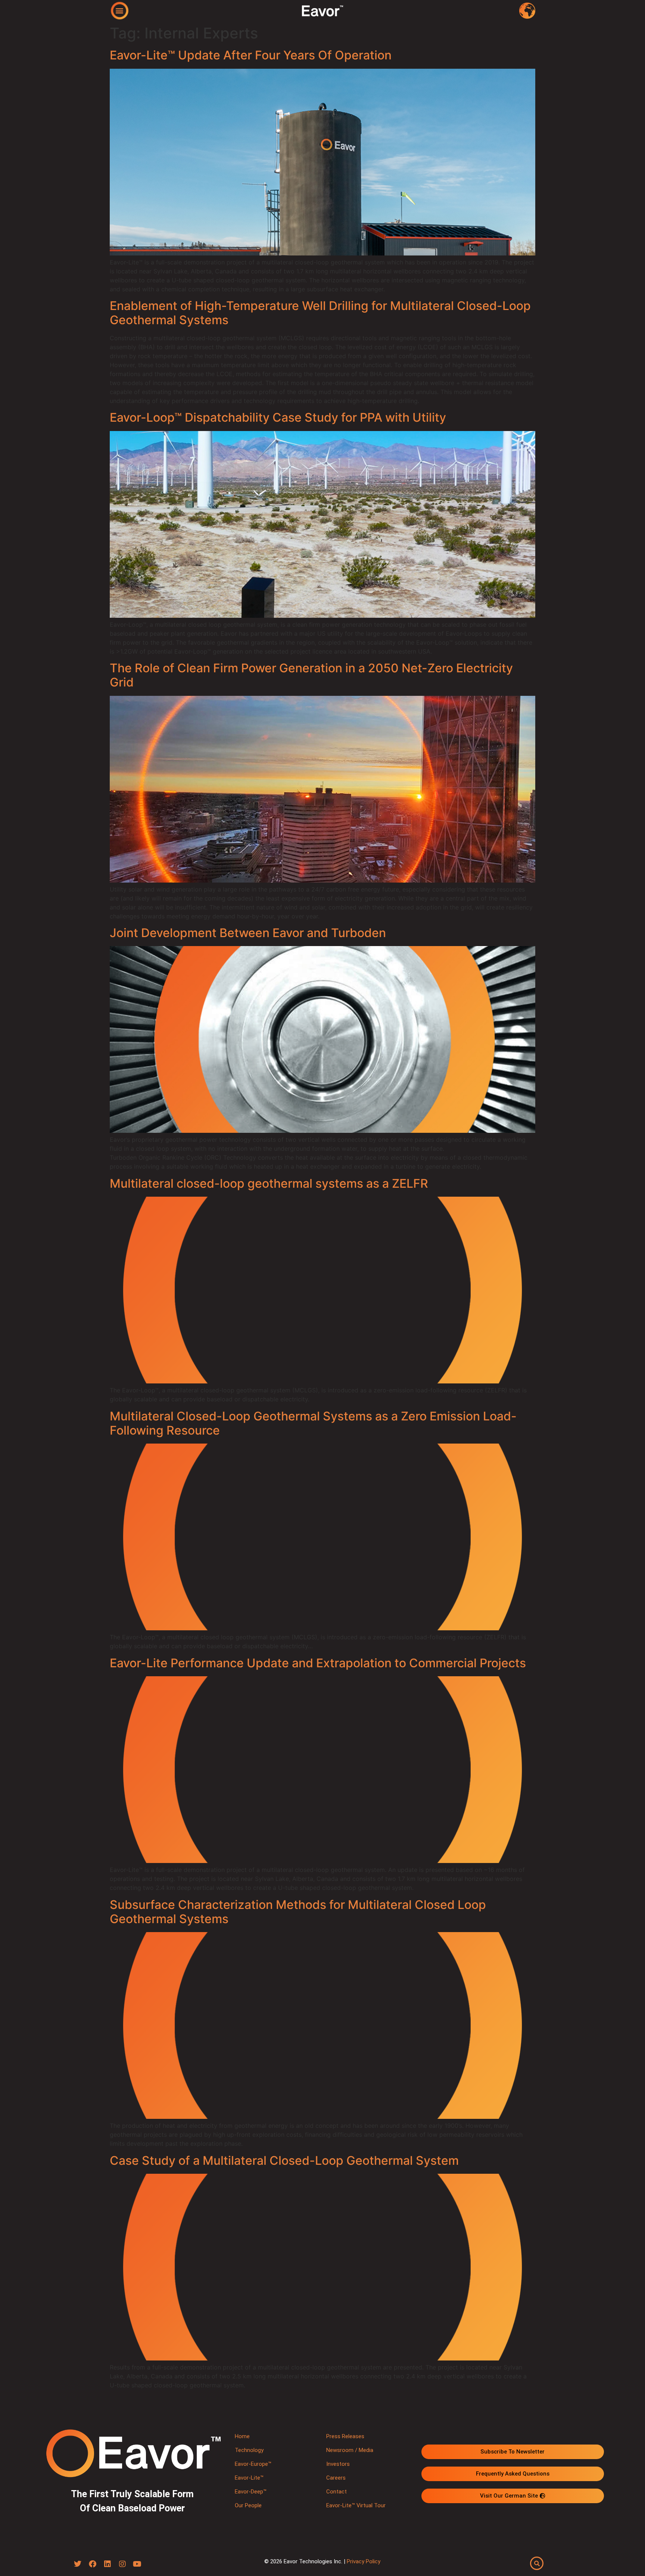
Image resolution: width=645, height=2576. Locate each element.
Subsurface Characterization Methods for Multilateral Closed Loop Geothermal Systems (298, 1912)
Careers (336, 2478)
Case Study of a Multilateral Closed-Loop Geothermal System (284, 2160)
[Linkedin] (107, 2564)
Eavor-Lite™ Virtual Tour (356, 2505)
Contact (336, 2492)
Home (242, 2436)
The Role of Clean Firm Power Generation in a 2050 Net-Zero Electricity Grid (311, 675)
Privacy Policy (364, 2561)
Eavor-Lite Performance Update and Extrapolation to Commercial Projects (318, 1663)
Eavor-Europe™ (253, 2464)
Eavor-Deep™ (251, 2492)
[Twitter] (78, 2564)
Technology (249, 2450)
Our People (248, 2505)
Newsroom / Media (350, 2450)
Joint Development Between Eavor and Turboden (248, 933)
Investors (338, 2464)
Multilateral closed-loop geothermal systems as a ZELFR (269, 1183)
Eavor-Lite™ (249, 2478)
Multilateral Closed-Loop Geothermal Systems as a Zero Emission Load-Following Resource (313, 1423)
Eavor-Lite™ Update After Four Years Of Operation (251, 55)
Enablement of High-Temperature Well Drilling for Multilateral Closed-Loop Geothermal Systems (320, 313)
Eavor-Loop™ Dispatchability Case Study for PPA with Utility (278, 417)
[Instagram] (122, 2564)
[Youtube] (137, 2564)
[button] (120, 10)
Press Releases (345, 2436)
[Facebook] (93, 2564)
